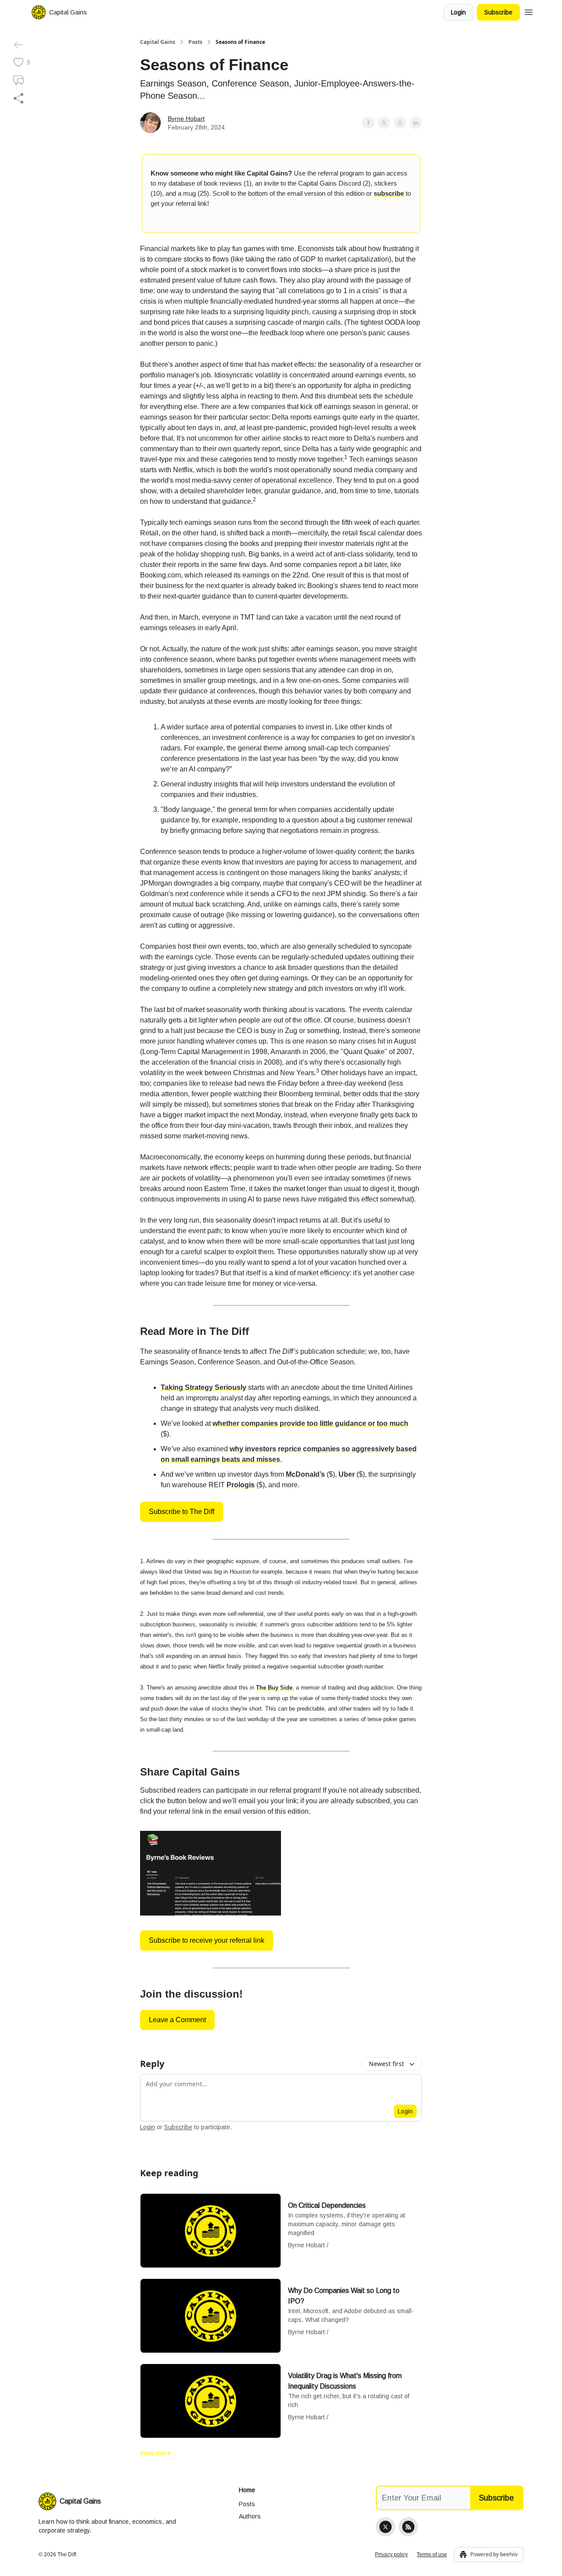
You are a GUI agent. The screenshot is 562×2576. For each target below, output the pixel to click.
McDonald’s (305, 1474)
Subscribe (498, 12)
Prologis (241, 1485)
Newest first (386, 2064)
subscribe (389, 193)
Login (458, 12)
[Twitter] (385, 2527)
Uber (347, 1474)
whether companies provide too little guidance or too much (310, 1423)
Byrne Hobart (186, 118)
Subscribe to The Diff (182, 1512)
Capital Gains (158, 42)
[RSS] (408, 2527)
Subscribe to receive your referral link (207, 1940)
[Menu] (529, 11)
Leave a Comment (177, 2020)
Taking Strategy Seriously (204, 1387)
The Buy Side (274, 1688)
